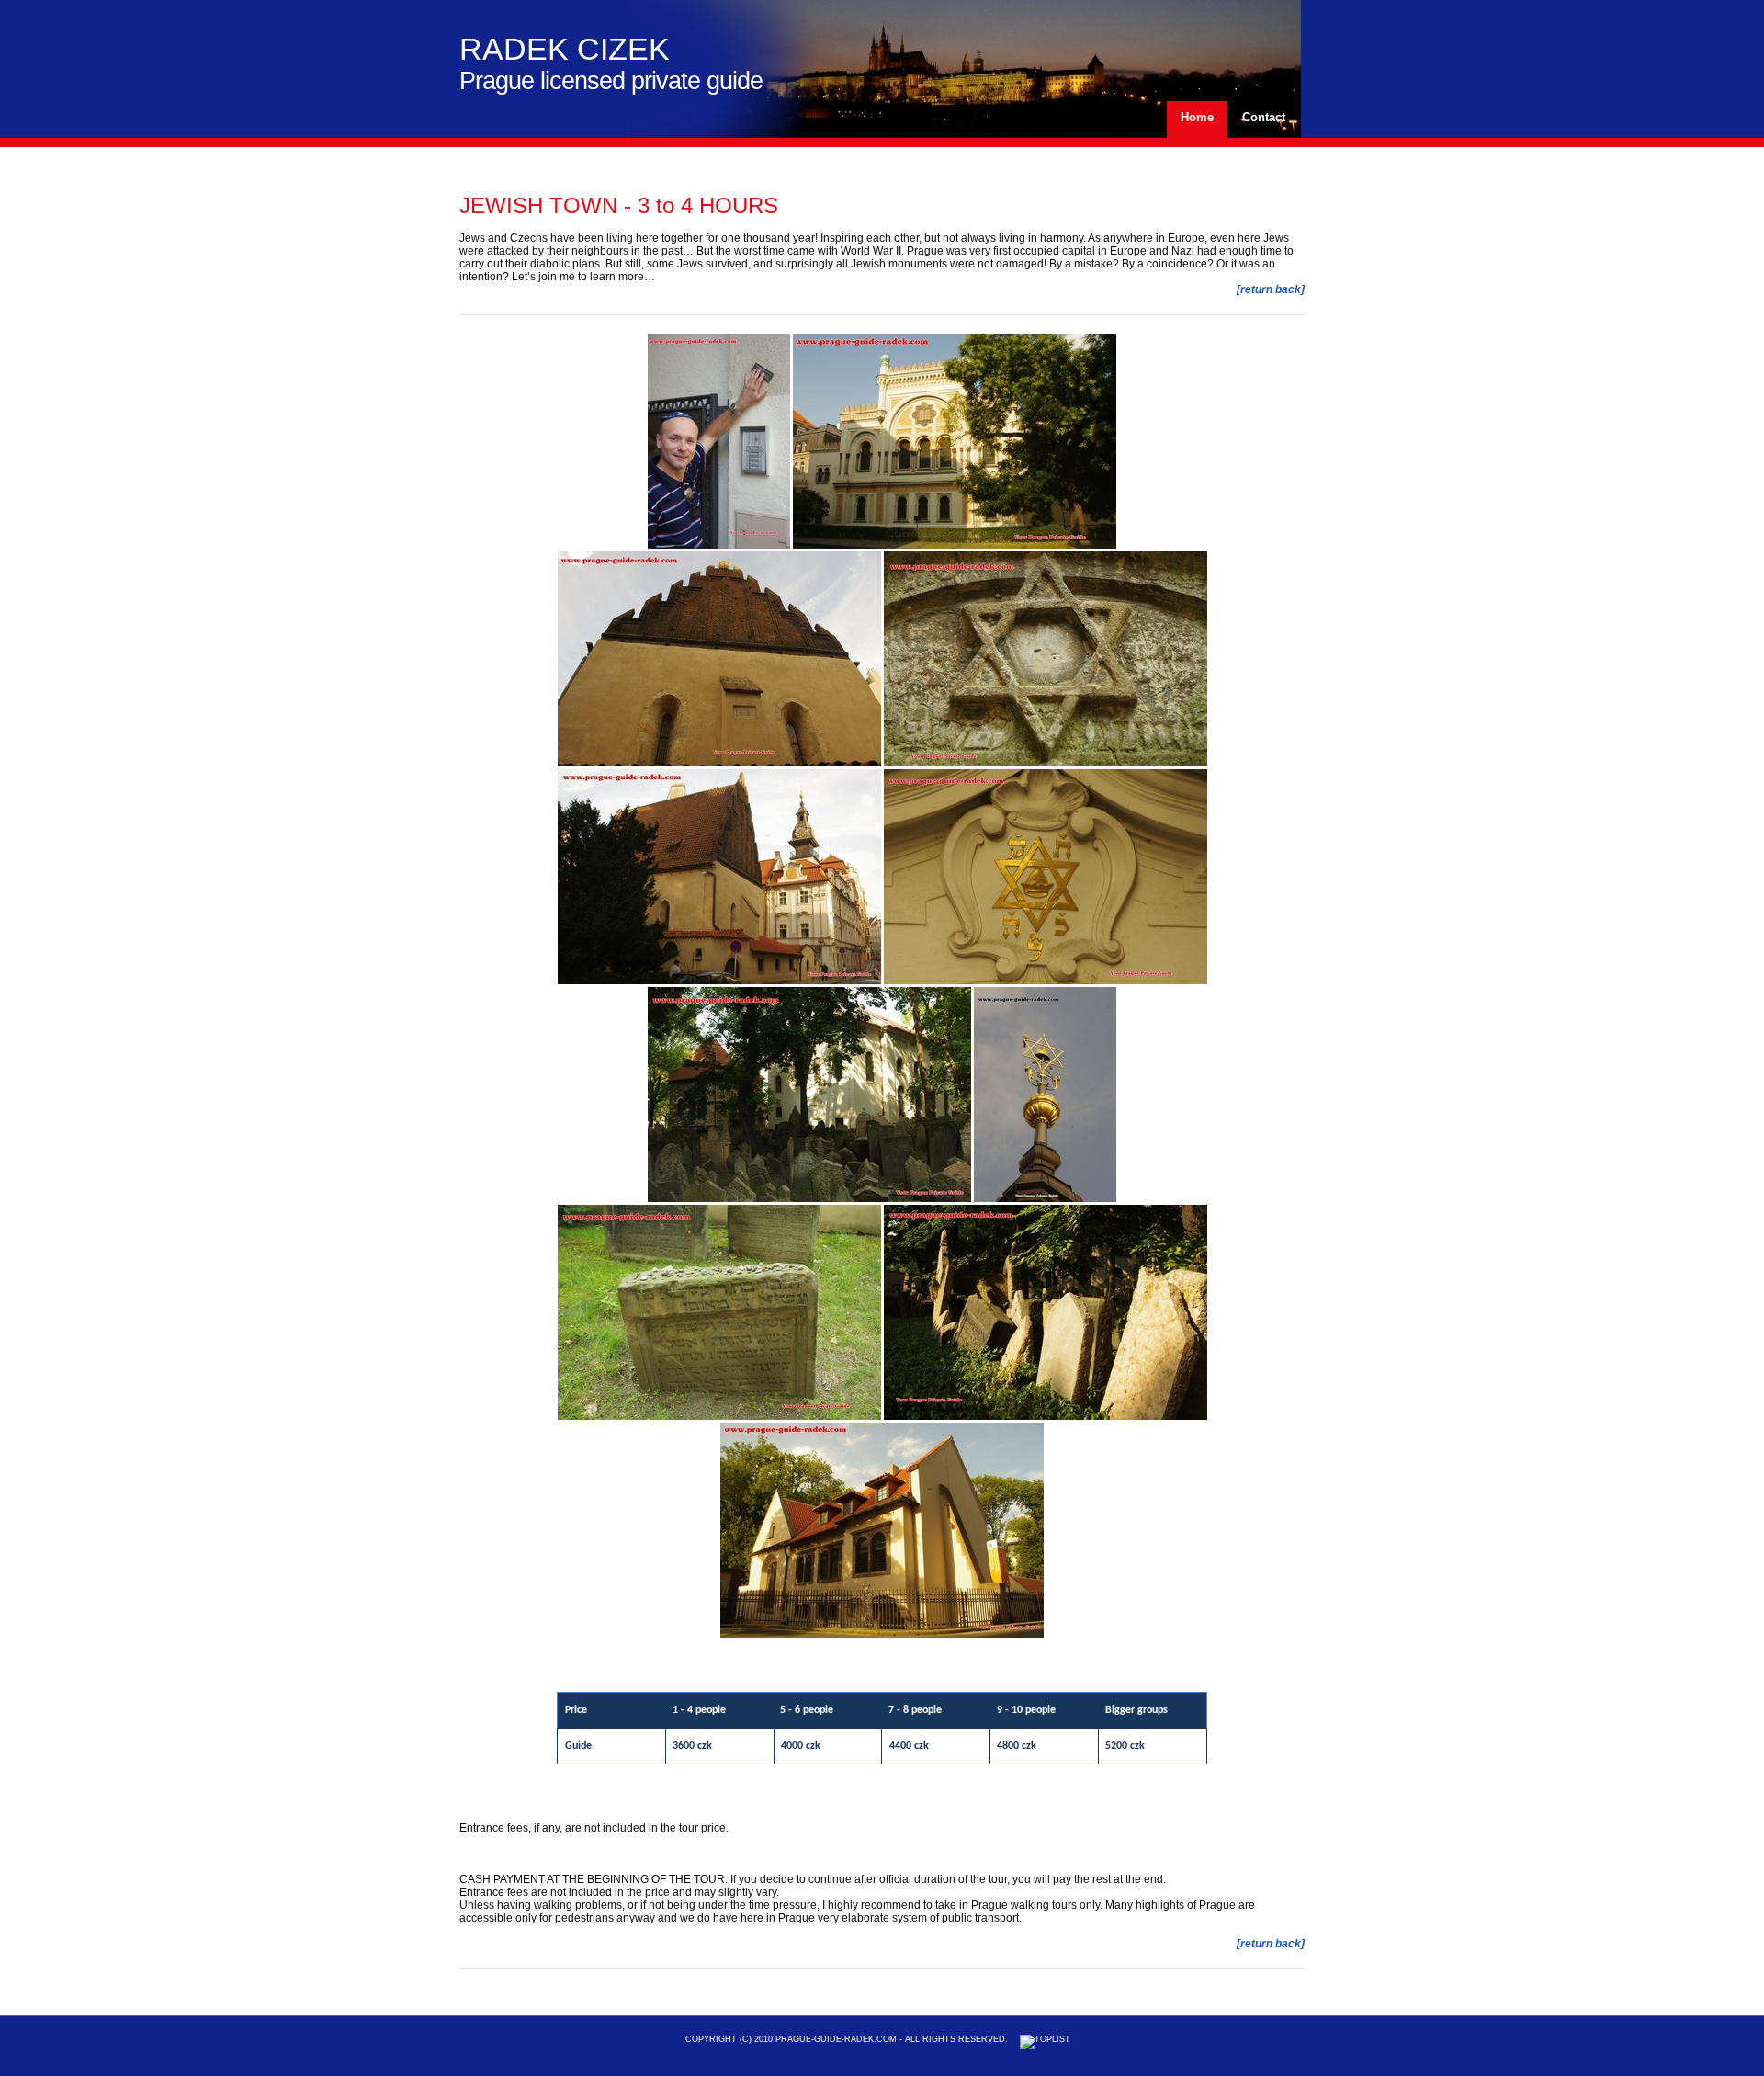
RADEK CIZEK (565, 49)
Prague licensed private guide (611, 81)
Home (1197, 117)
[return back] (1271, 289)
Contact (1264, 117)
